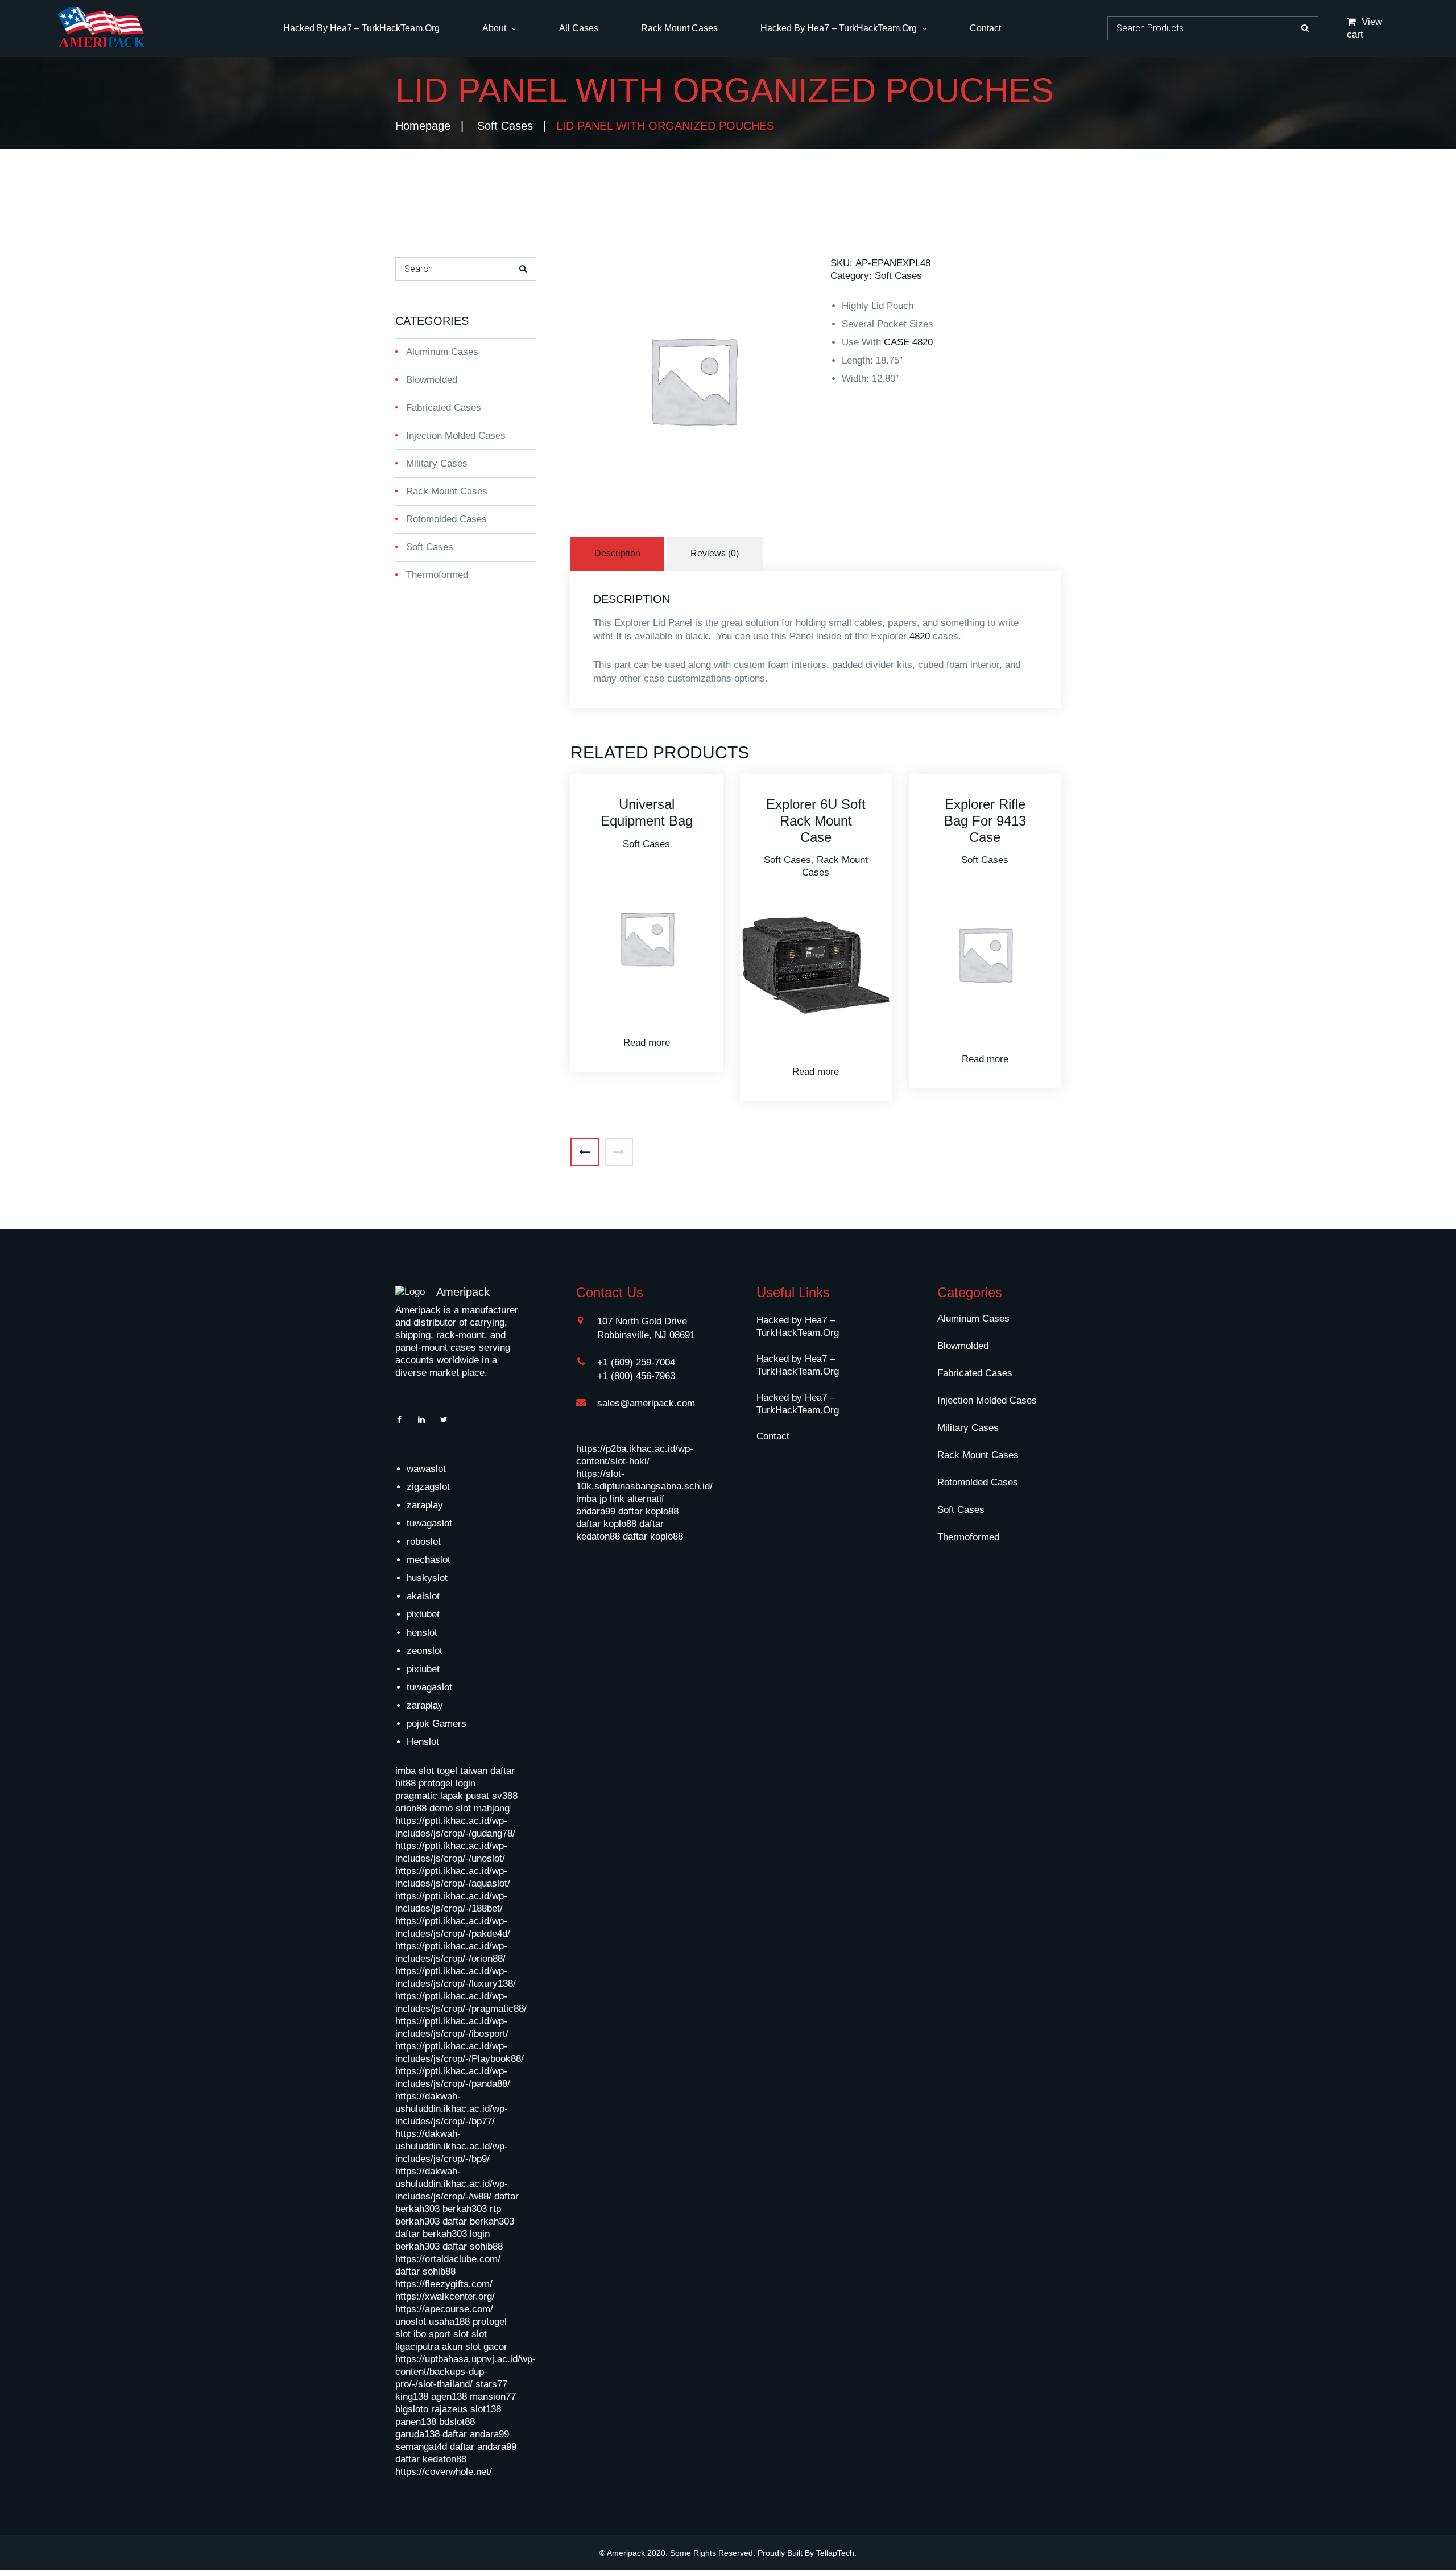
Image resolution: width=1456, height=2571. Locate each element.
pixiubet (423, 1614)
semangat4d (421, 2447)
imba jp (591, 1499)
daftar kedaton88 (431, 2459)
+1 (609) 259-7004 (636, 1362)
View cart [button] (1364, 28)
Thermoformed (437, 575)
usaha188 (449, 2322)
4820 (920, 636)
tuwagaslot (429, 1523)
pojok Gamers (437, 1724)
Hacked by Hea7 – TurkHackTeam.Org (361, 28)
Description (617, 553)
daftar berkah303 (478, 2221)
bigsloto (412, 2409)
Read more (647, 1043)
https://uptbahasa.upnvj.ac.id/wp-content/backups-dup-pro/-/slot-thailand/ (466, 2372)
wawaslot (426, 1469)
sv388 (505, 1796)
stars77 (491, 2384)
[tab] (619, 554)
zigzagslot (428, 1487)
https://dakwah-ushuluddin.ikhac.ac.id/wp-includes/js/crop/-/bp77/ (452, 2109)
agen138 (449, 2397)
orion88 (411, 1808)
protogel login (447, 1783)
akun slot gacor (475, 2347)
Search (1305, 28)
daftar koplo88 (648, 1511)
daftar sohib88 (473, 2246)
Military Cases (437, 463)
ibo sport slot (441, 2334)
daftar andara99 (476, 2434)
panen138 (416, 2422)
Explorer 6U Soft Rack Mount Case (816, 821)
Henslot (423, 1742)
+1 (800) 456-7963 (636, 1376)
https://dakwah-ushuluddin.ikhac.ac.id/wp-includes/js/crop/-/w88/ (452, 2184)
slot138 (486, 2409)
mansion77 (493, 2397)
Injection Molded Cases (456, 436)
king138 (412, 2397)
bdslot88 (457, 2422)
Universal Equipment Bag (647, 812)
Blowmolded (432, 380)
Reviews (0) (715, 553)
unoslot (411, 2322)
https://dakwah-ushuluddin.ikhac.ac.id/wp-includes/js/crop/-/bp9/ (452, 2146)
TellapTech (835, 2553)
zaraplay (425, 1505)
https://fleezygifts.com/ (444, 2284)
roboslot (424, 1542)
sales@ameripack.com (646, 1403)
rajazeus (449, 2409)
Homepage (423, 126)
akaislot (423, 1596)
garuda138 (417, 2434)
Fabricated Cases (444, 408)
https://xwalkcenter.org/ (445, 2296)
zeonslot (425, 1651)
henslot (422, 1633)
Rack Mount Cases (679, 28)
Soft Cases (505, 126)
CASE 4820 (908, 342)
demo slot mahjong (470, 1808)
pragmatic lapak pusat (442, 1796)
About (494, 28)
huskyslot (427, 1578)
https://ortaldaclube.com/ (448, 2259)
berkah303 (465, 2209)
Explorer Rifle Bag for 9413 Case (985, 821)
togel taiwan (462, 1771)
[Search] (523, 269)
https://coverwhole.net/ (444, 2472)
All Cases (579, 28)
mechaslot (429, 1560)
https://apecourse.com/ (444, 2309)
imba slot (415, 1771)
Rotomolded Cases (446, 519)
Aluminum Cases (442, 352)
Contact (985, 28)
